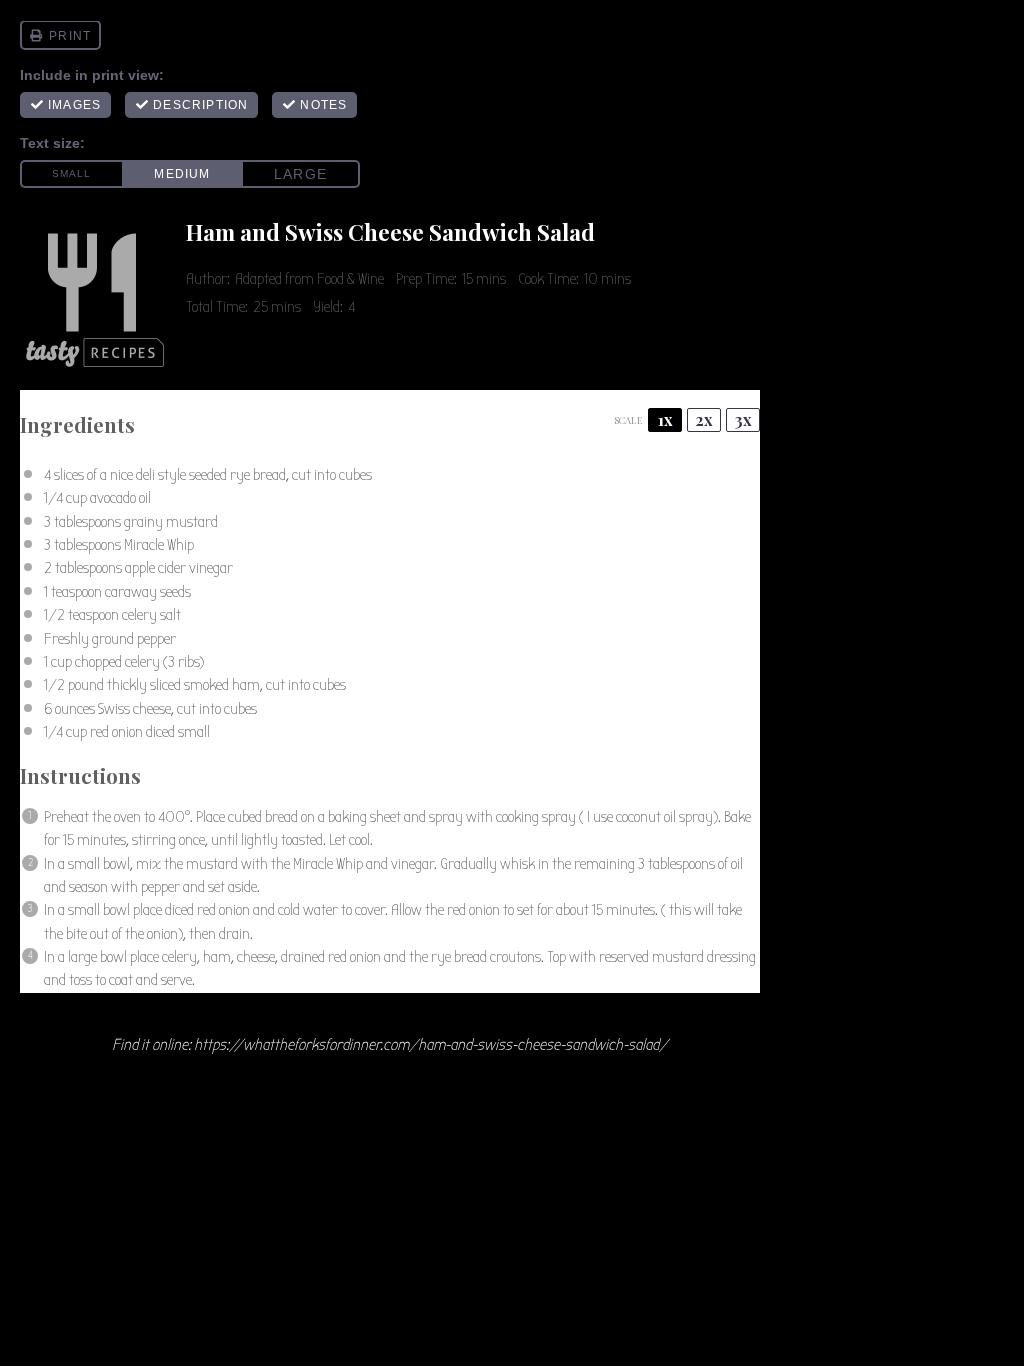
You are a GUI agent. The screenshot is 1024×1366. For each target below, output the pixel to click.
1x (665, 419)
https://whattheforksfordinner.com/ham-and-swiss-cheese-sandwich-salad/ (431, 1045)
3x (743, 419)
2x (704, 419)
